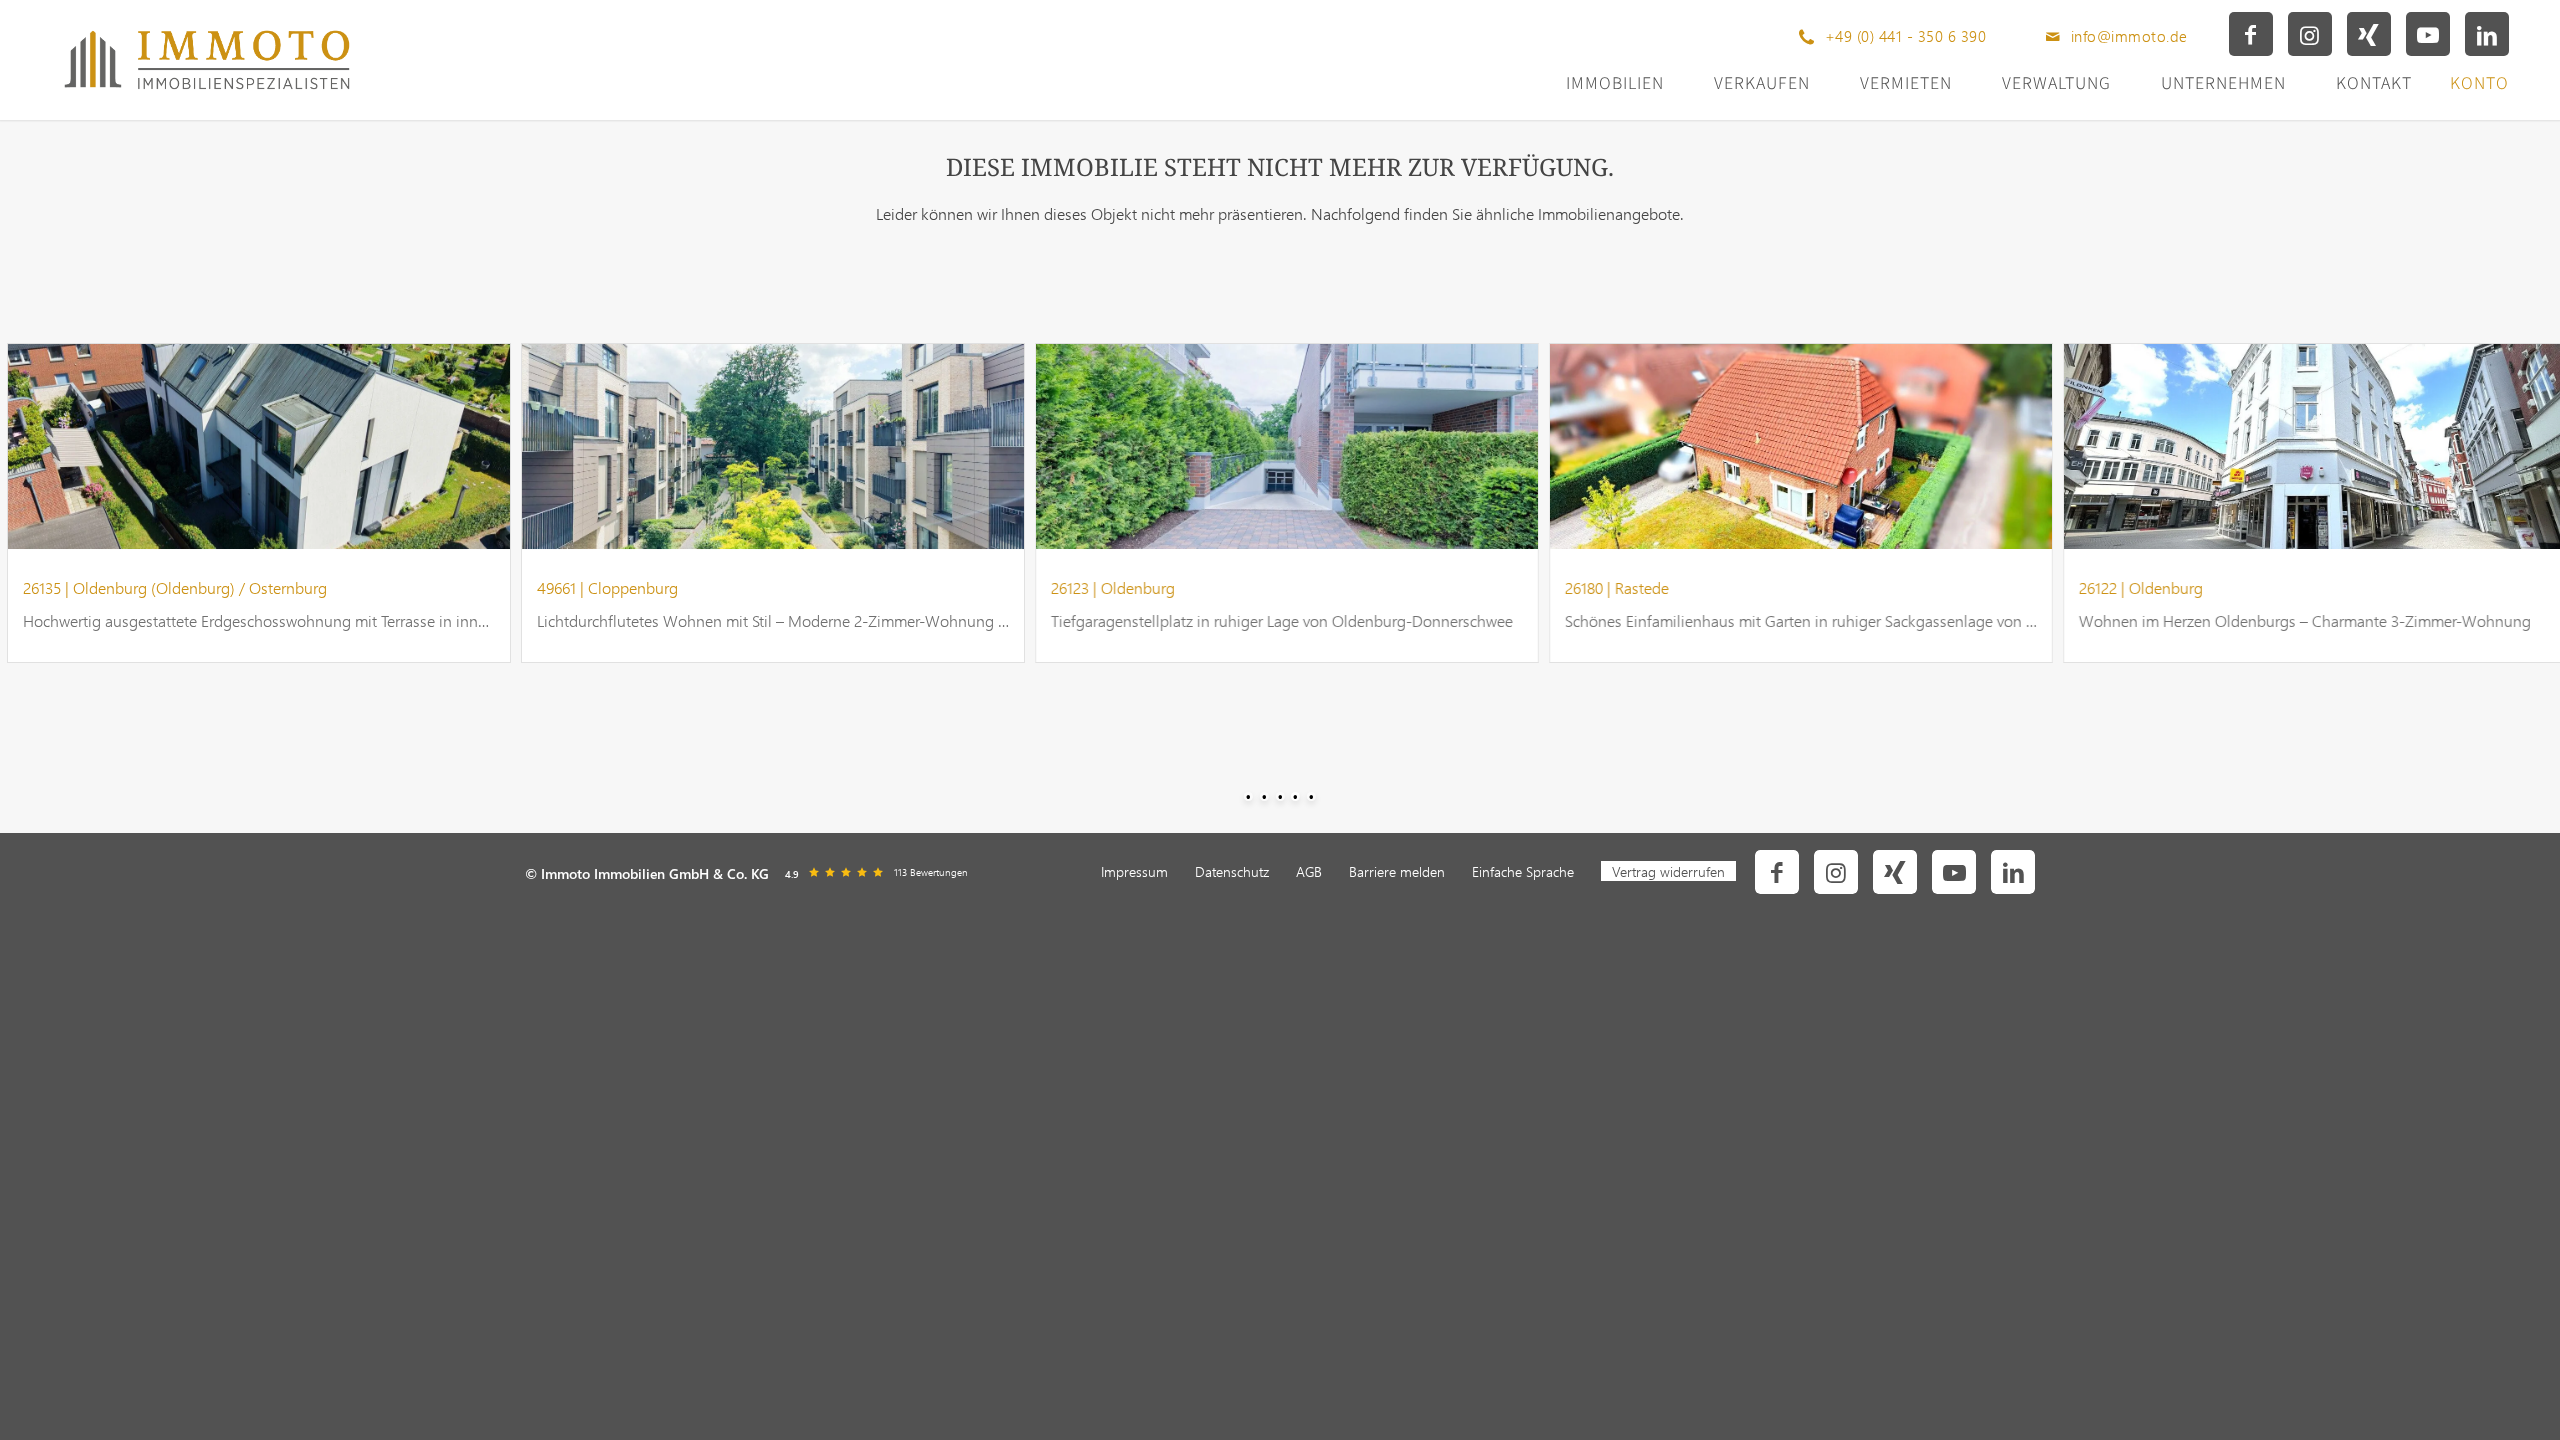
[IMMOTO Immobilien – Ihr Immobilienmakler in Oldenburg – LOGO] (206, 60)
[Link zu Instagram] (2310, 34)
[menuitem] (1134, 872)
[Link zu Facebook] (2251, 34)
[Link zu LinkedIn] (2487, 34)
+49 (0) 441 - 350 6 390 (1906, 36)
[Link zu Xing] (2369, 34)
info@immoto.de (2129, 36)
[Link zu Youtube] (2428, 34)
